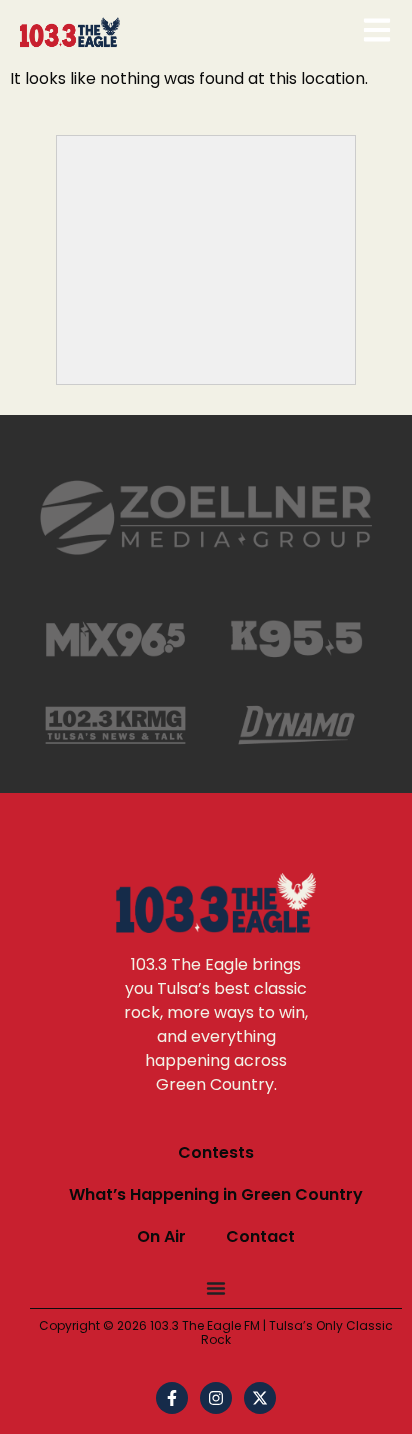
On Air (161, 1236)
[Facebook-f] (172, 1398)
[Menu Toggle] (216, 1288)
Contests (216, 1152)
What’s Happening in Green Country (216, 1194)
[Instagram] (216, 1398)
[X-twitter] (260, 1398)
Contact (260, 1236)
